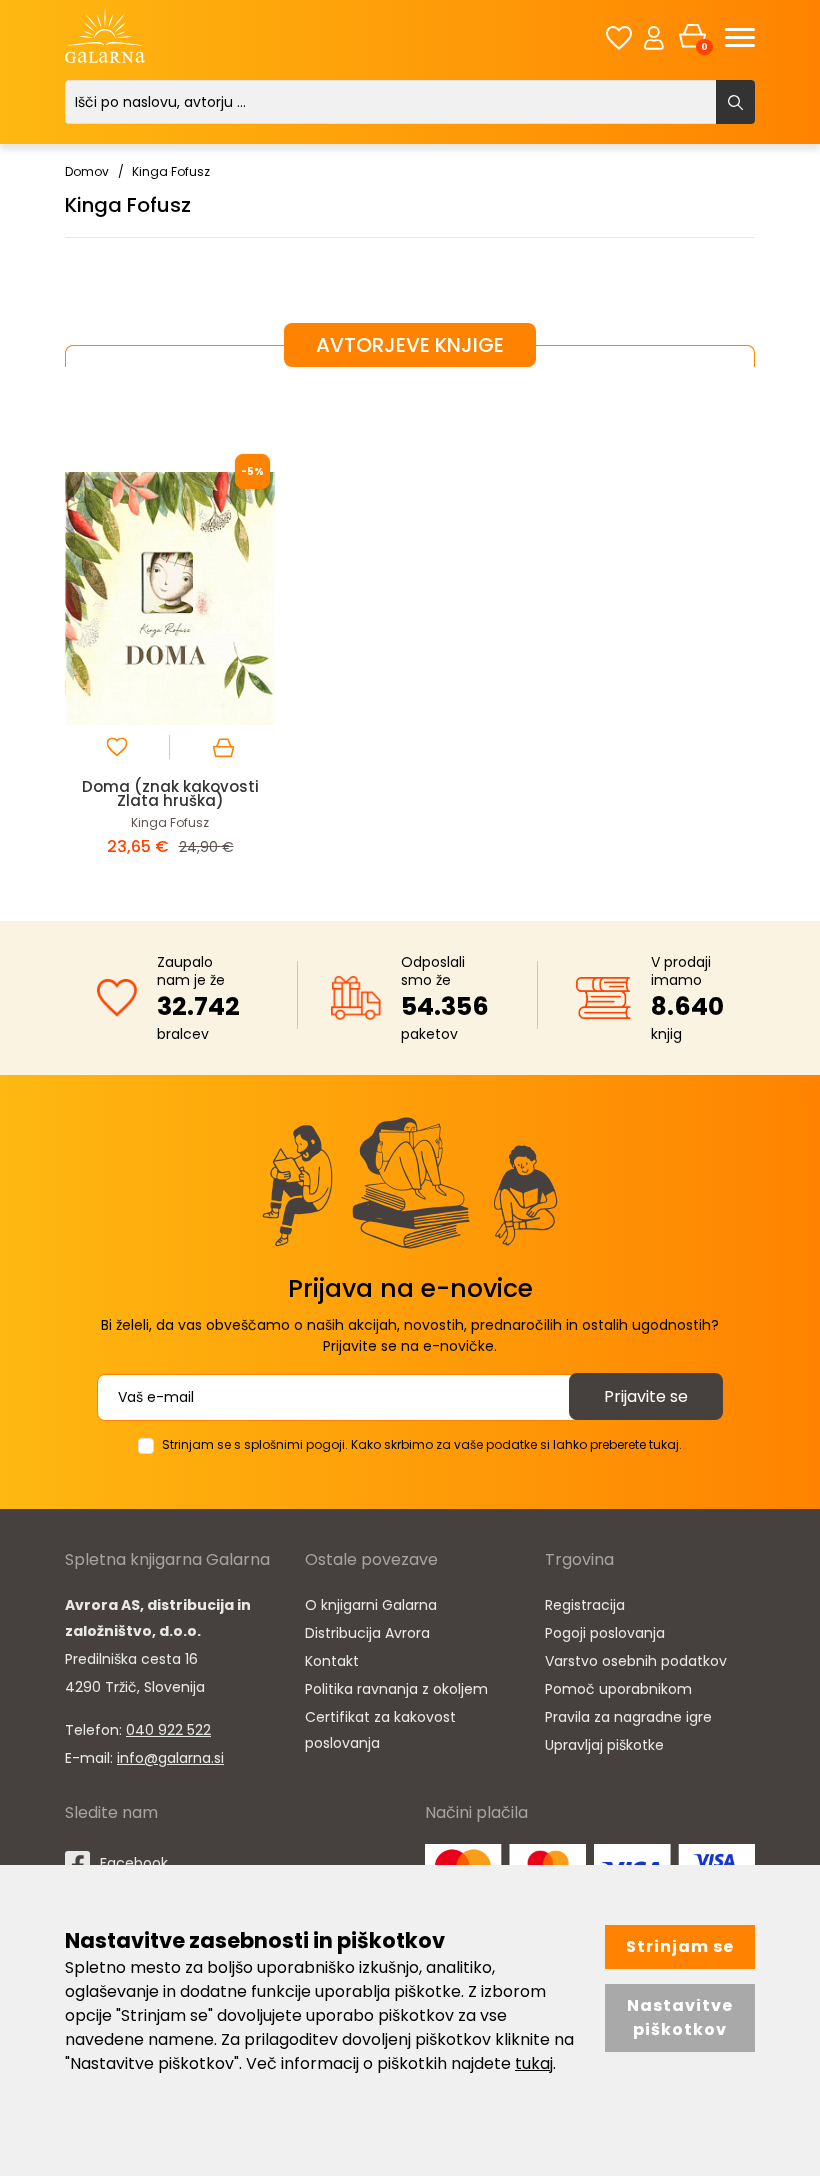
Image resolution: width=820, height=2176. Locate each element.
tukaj (534, 2063)
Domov (87, 171)
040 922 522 (168, 1730)
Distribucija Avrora (367, 1633)
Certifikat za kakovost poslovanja (380, 1730)
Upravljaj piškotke (604, 1745)
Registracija (585, 1605)
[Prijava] (654, 37)
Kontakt (332, 1661)
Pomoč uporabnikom (618, 1689)
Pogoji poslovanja (605, 1633)
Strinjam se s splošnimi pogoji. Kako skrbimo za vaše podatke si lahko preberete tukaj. (422, 1444)
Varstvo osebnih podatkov (636, 1661)
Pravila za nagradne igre (628, 1717)
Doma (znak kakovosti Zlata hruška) (170, 793)
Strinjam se (680, 1946)
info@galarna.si (170, 1758)
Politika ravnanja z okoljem (396, 1689)
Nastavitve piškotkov (680, 2017)
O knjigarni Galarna (371, 1605)
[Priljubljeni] (619, 37)
